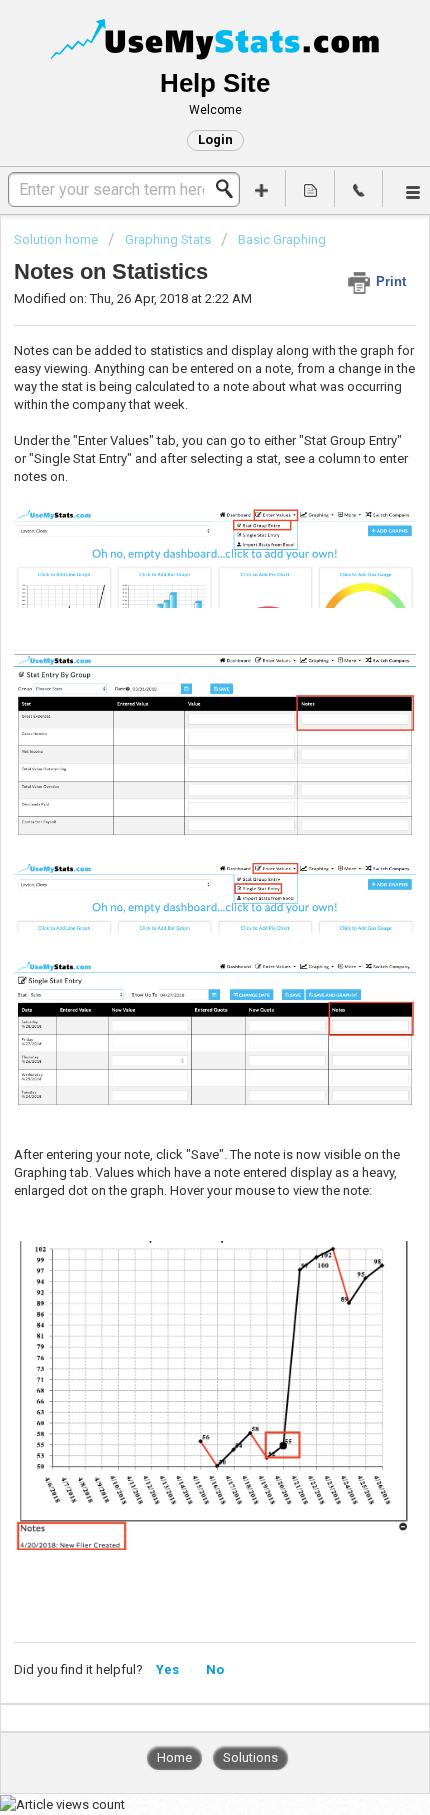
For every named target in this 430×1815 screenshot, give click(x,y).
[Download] (178, 909)
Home (174, 1757)
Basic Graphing (282, 239)
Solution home (57, 239)
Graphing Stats (168, 239)
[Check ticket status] (310, 188)
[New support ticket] (262, 188)
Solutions (250, 1757)
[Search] (230, 189)
